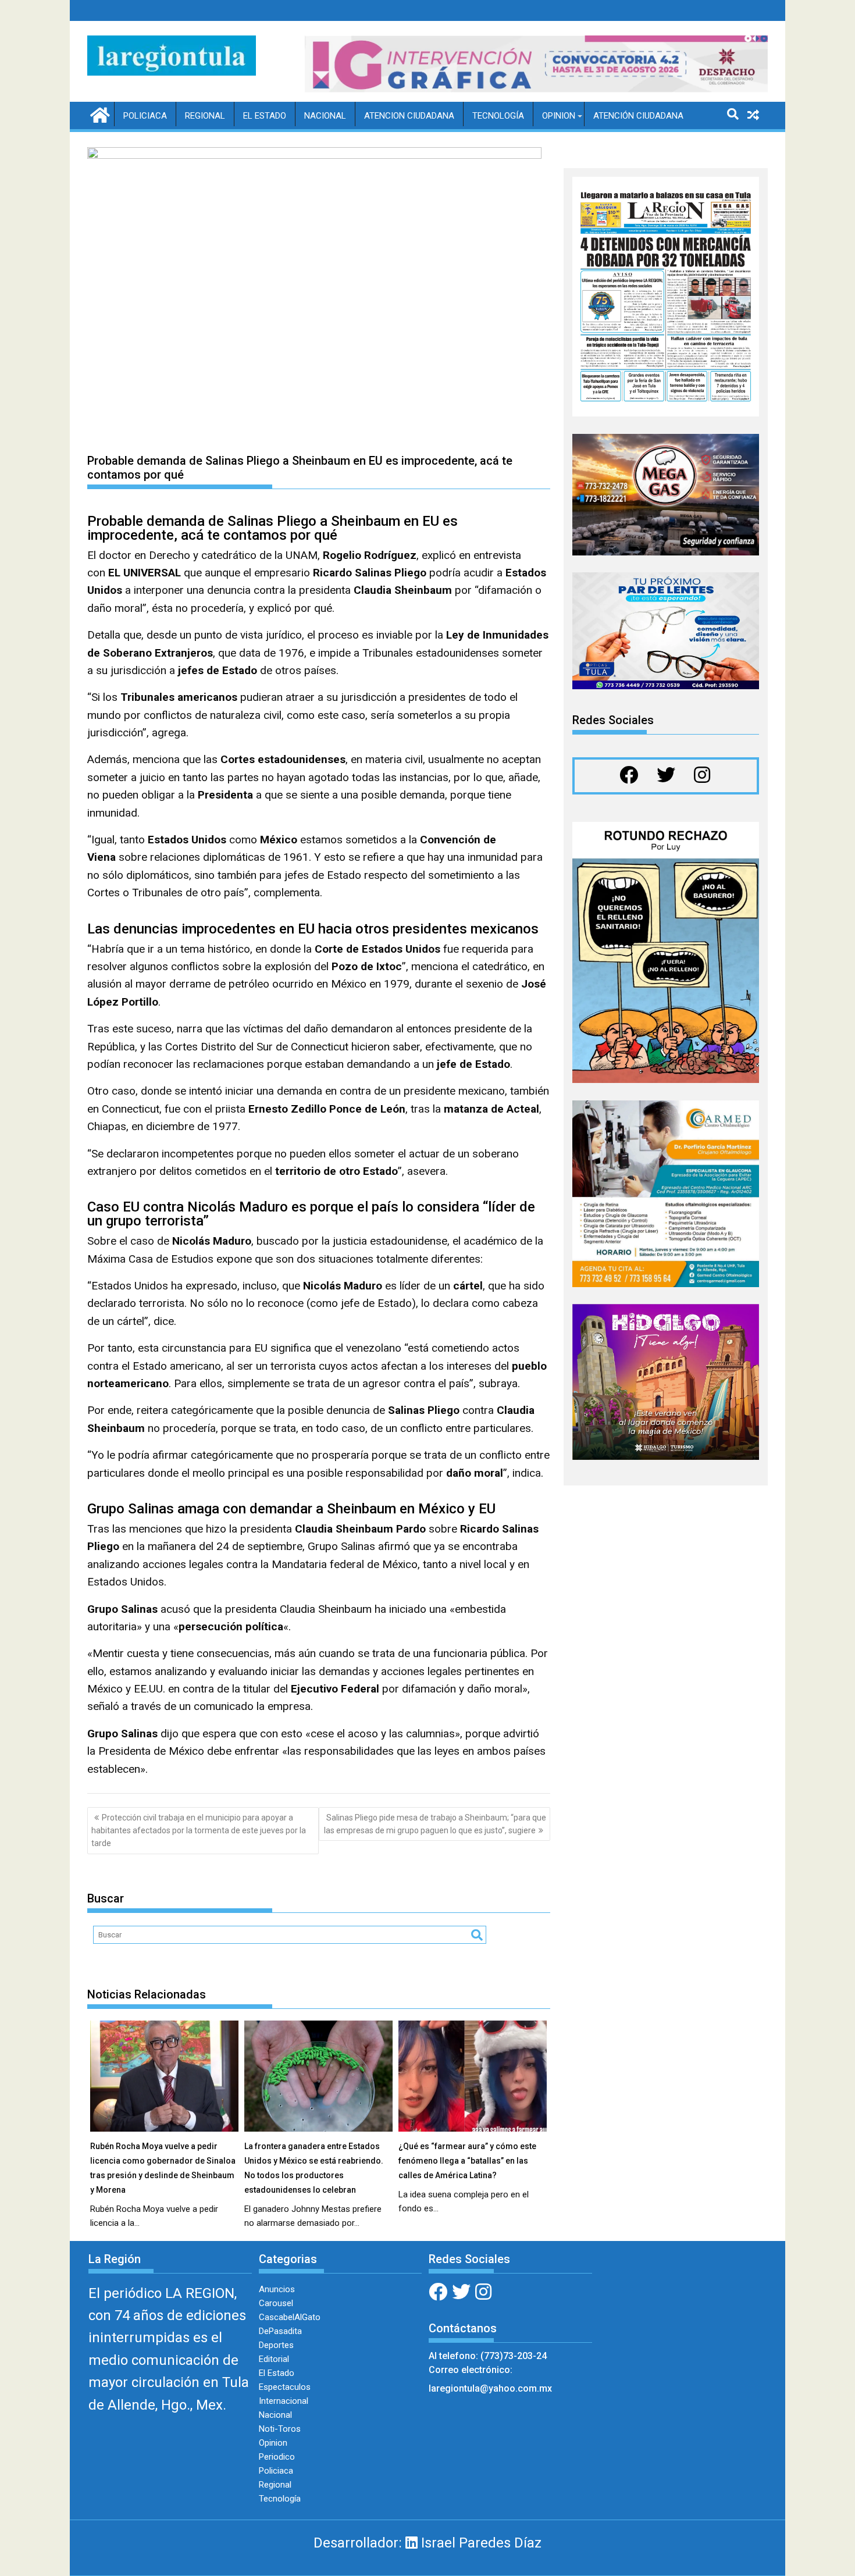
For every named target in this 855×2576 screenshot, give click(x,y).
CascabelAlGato (290, 2317)
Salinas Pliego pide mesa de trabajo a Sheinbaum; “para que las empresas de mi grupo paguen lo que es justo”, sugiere (435, 1824)
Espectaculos (285, 2387)
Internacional (284, 2401)
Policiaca (145, 116)
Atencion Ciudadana (409, 116)
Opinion (559, 116)
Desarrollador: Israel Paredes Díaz (427, 2543)
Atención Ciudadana (638, 116)
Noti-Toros (280, 2429)
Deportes (276, 2345)
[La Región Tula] (99, 114)
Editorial (274, 2359)
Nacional (325, 116)
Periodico (277, 2457)
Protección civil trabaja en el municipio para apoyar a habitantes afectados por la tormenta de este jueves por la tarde (199, 1831)
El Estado (265, 116)
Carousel (276, 2303)
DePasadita (280, 2331)
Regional (205, 116)
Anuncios (277, 2289)
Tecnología (498, 116)
